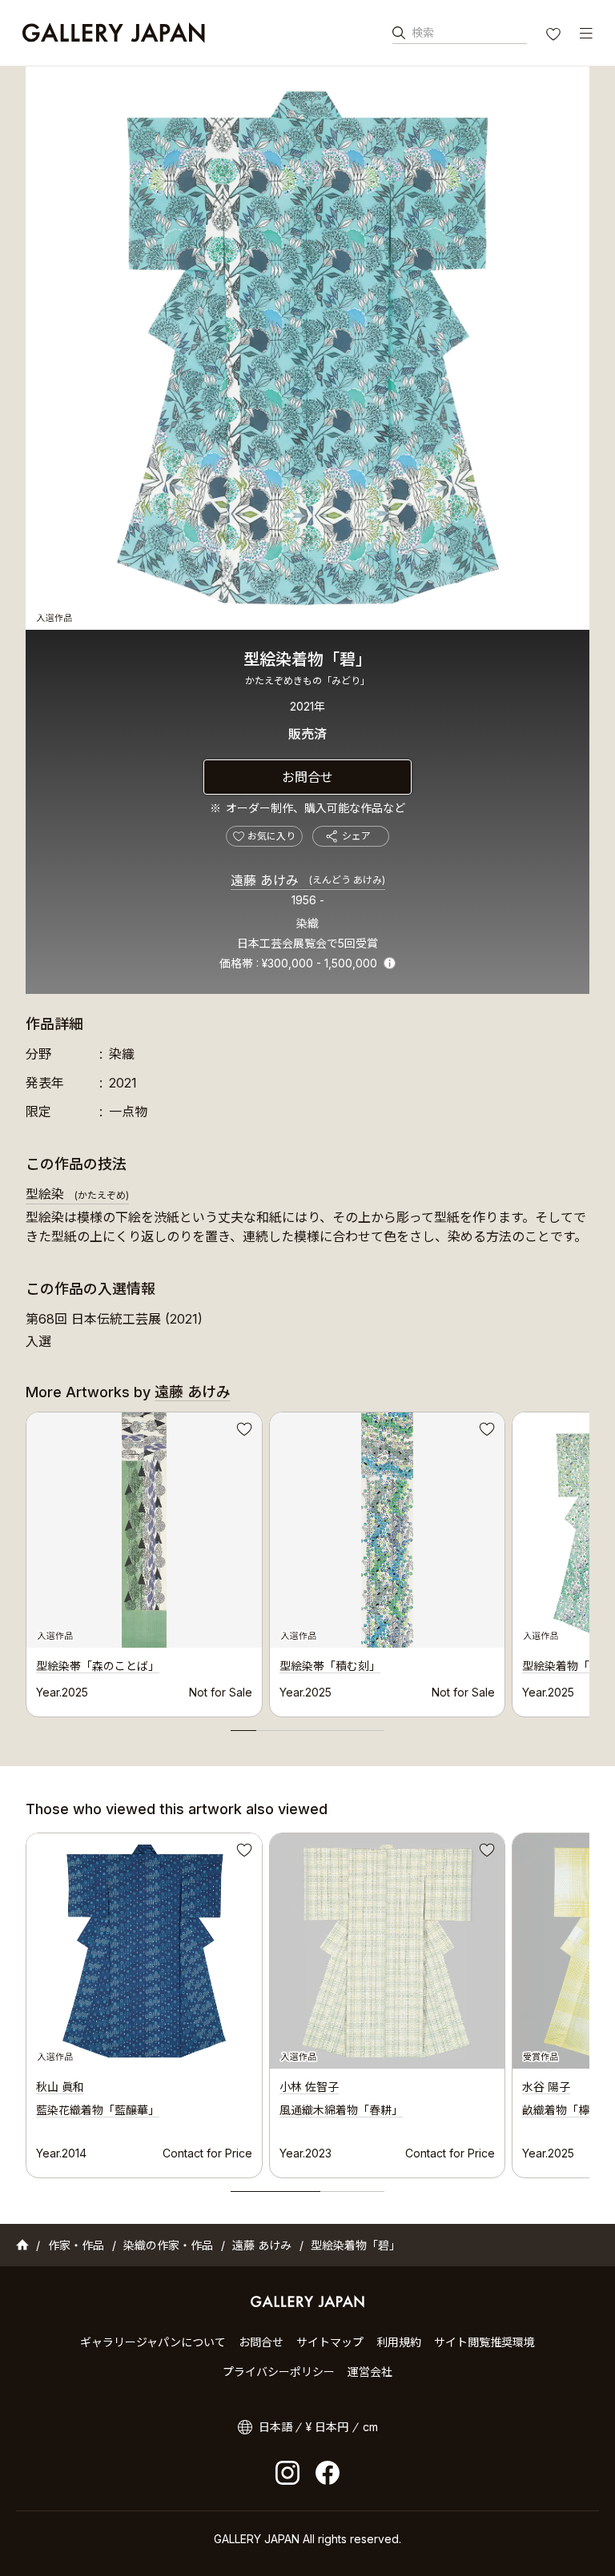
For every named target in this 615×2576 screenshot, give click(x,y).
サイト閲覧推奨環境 (484, 2342)
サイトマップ (330, 2342)
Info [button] (390, 963)
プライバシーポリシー (279, 2372)
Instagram (287, 2473)
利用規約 (399, 2342)
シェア (356, 836)
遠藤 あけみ (308, 880)
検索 (423, 32)
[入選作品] (307, 348)
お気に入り (555, 36)
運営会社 (370, 2372)
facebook (328, 2473)
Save (243, 1432)
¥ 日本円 (327, 2427)
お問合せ (307, 777)
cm (370, 2427)
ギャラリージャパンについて (153, 2342)
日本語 (275, 2427)
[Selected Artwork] (144, 1951)
